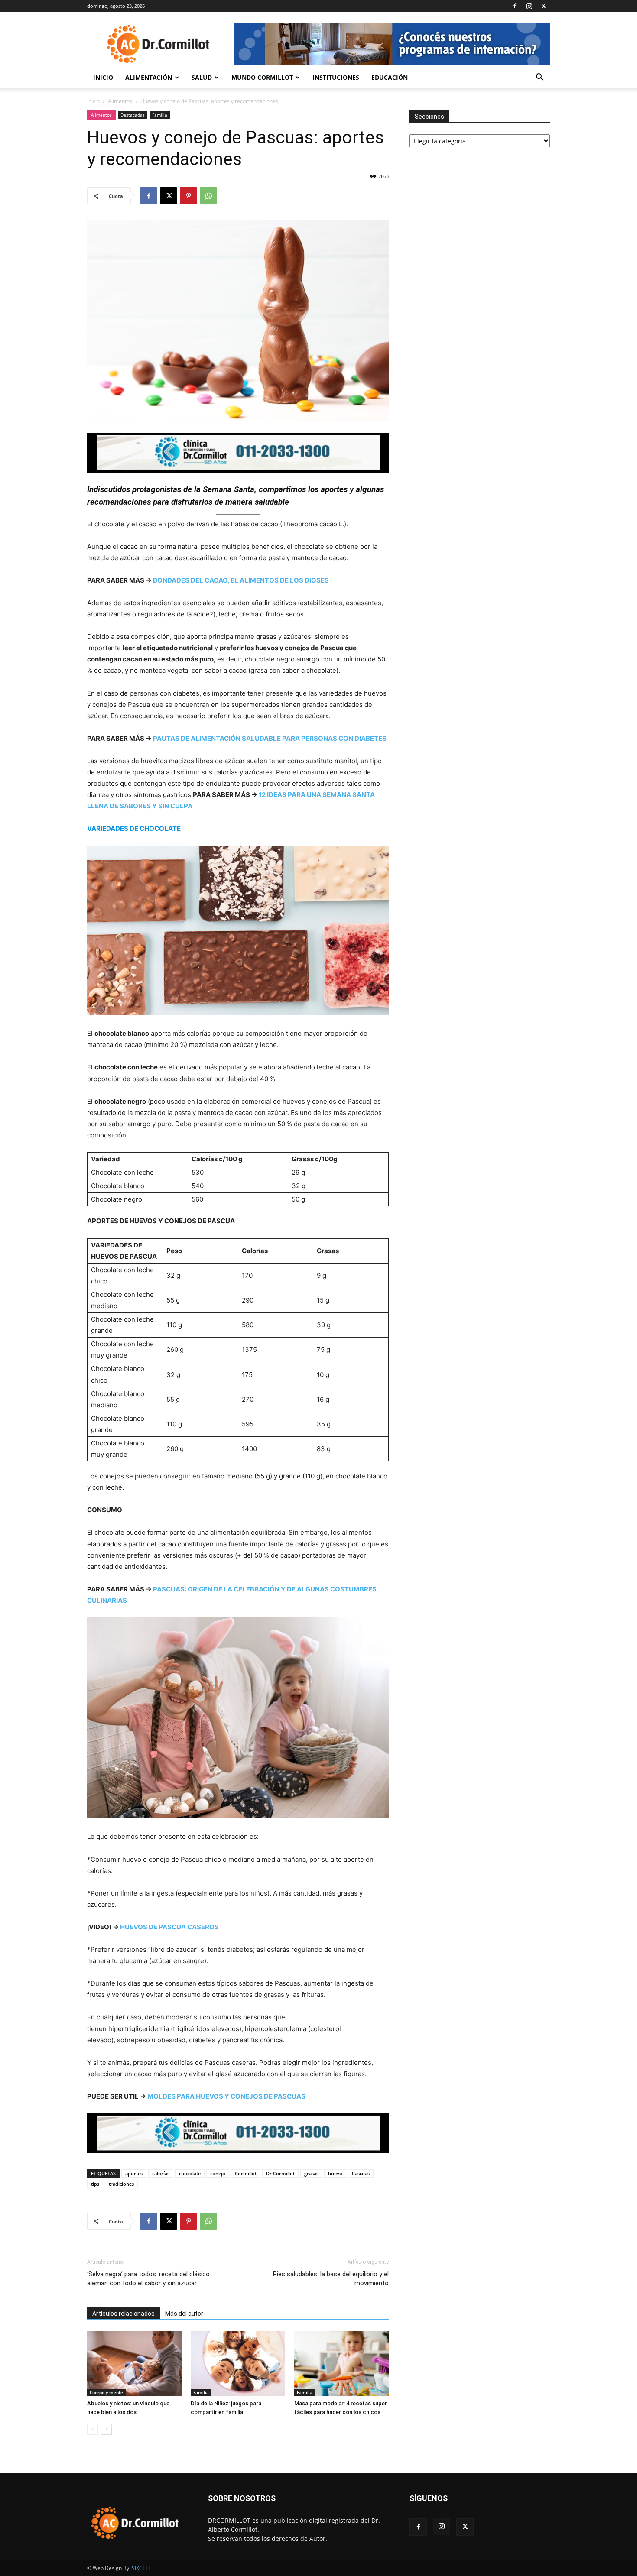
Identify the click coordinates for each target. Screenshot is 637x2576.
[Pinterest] (188, 196)
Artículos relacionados (123, 2314)
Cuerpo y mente (106, 2392)
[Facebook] (515, 6)
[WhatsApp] (208, 196)
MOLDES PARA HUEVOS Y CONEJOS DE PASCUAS (226, 2096)
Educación (390, 77)
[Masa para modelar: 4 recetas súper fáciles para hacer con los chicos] (341, 2364)
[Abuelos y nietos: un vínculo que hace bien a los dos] (134, 2364)
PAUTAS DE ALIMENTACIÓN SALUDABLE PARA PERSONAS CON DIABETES (270, 738)
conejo (218, 2173)
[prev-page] (93, 2429)
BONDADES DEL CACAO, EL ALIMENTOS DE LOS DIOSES (241, 580)
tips (95, 2184)
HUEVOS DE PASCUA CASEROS (169, 1927)
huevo (335, 2173)
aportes (134, 2173)
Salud (202, 77)
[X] (543, 6)
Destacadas (133, 115)
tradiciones (121, 2184)
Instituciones (336, 77)
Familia (160, 115)
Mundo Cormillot (262, 77)
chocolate (190, 2173)
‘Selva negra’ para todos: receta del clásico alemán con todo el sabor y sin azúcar (148, 2279)
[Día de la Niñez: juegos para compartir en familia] (238, 2364)
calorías (161, 2173)
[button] (539, 78)
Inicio (103, 77)
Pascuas (361, 2173)
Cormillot (246, 2173)
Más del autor (184, 2314)
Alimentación (149, 77)
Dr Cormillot (280, 2173)
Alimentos (120, 101)
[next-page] (106, 2429)
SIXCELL (141, 2568)
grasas (311, 2173)
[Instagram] (529, 6)
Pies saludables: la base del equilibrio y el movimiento (331, 2279)
